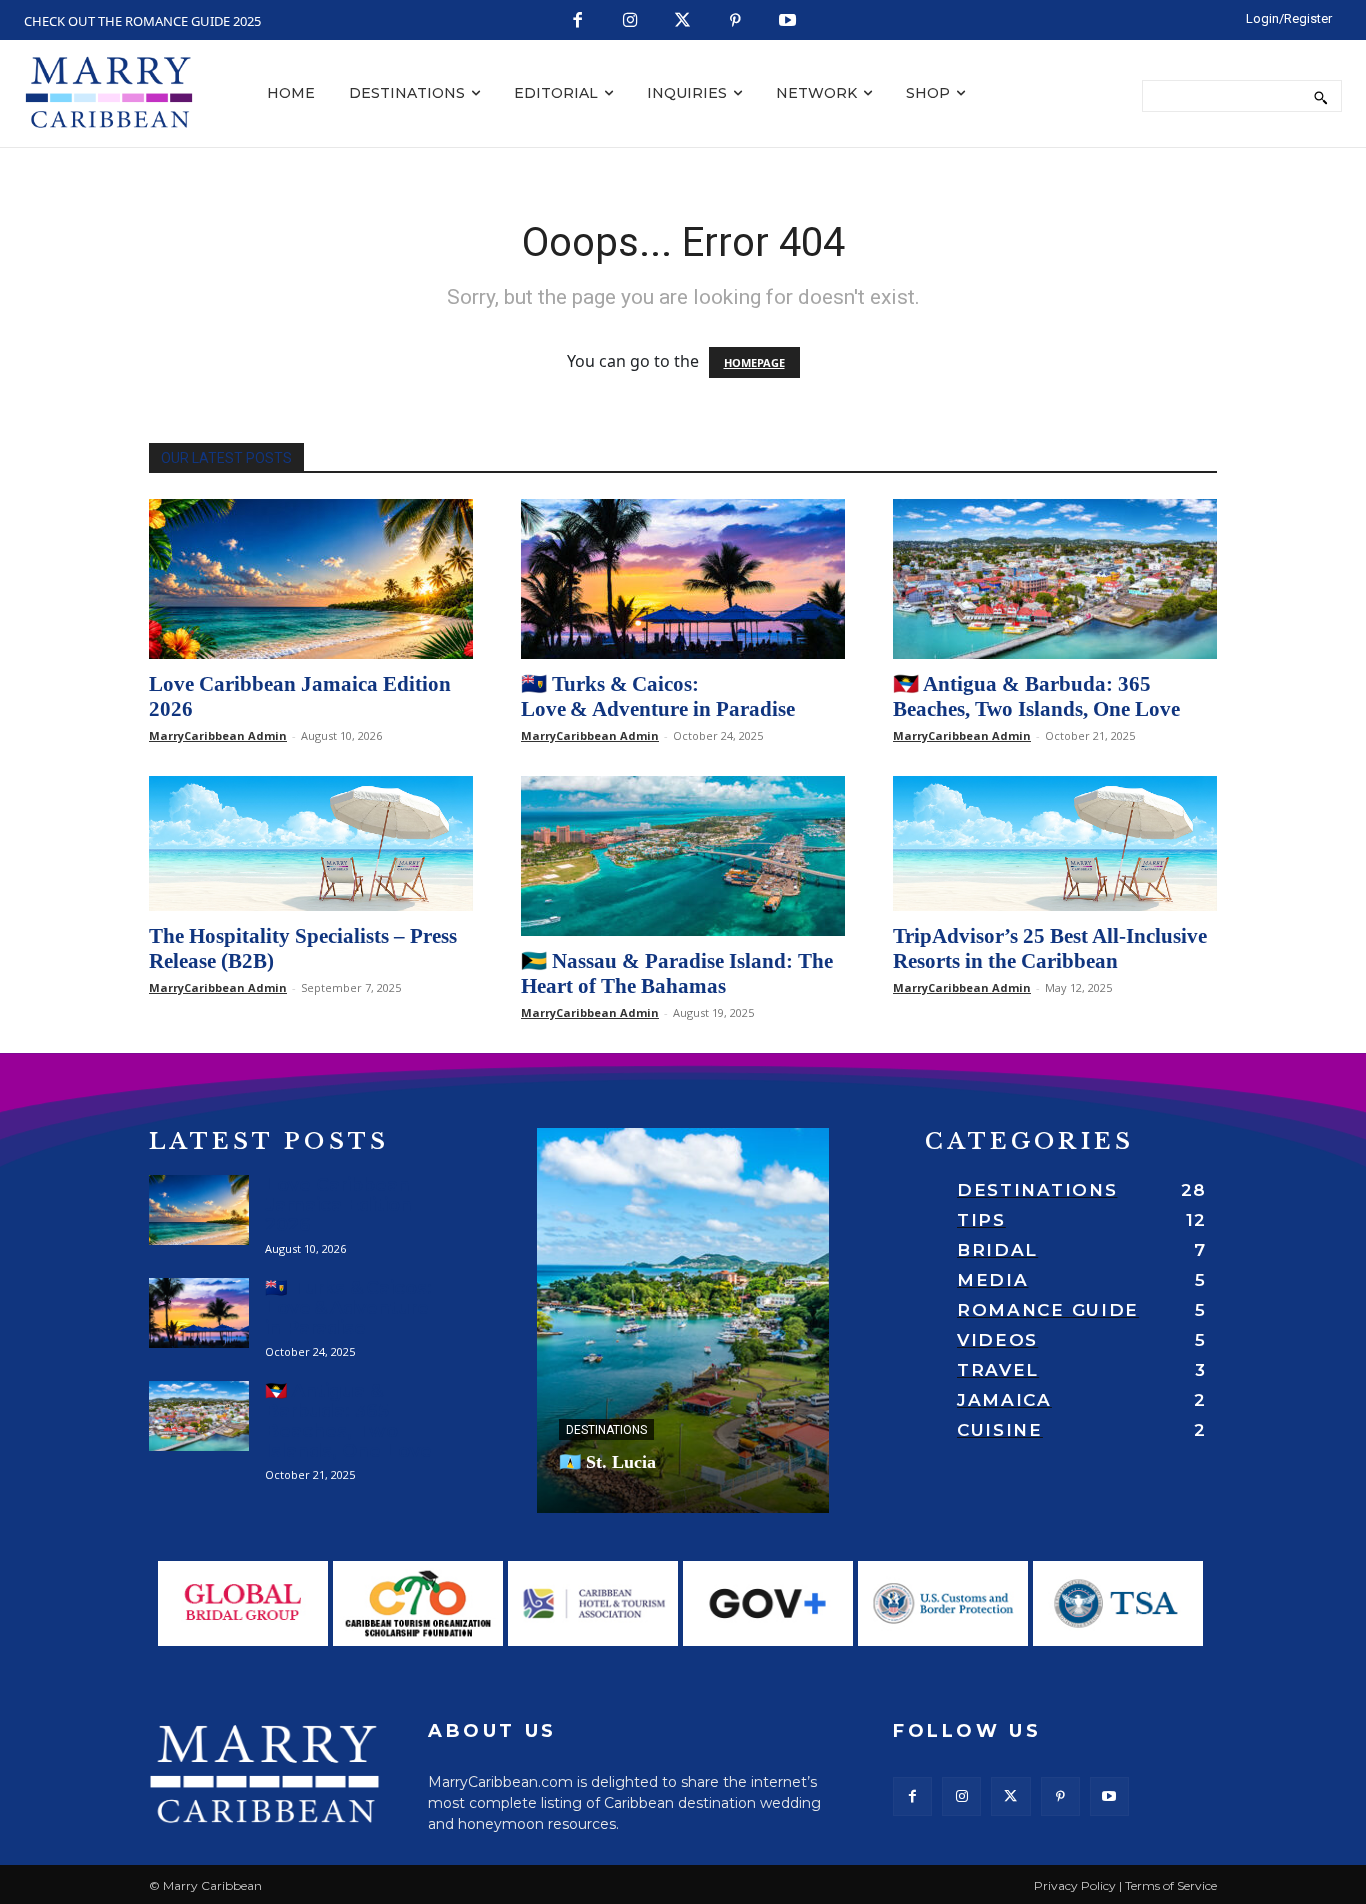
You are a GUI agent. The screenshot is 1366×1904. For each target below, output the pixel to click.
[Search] (1320, 96)
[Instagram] (630, 21)
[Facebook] (578, 21)
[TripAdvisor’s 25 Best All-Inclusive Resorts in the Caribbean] (1055, 843)
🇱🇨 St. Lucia (607, 1462)
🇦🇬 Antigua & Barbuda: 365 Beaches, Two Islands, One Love (1036, 696)
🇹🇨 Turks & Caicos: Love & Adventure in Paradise (658, 696)
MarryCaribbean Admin (218, 735)
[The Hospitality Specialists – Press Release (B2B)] (311, 843)
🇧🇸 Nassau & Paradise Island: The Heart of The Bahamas (677, 973)
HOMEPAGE (754, 362)
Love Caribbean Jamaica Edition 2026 (338, 1205)
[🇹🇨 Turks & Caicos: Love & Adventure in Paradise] (683, 579)
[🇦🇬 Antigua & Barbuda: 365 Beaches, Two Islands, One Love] (1055, 579)
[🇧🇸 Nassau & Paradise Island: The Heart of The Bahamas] (683, 856)
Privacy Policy (1075, 1885)
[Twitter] (683, 21)
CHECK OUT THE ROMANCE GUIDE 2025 (142, 21)
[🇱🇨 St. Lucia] (683, 1320)
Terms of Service (1171, 1885)
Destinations (606, 1430)
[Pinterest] (735, 21)
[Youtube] (788, 21)
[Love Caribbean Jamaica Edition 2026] (311, 579)
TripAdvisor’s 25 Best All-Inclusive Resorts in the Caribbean (1050, 948)
